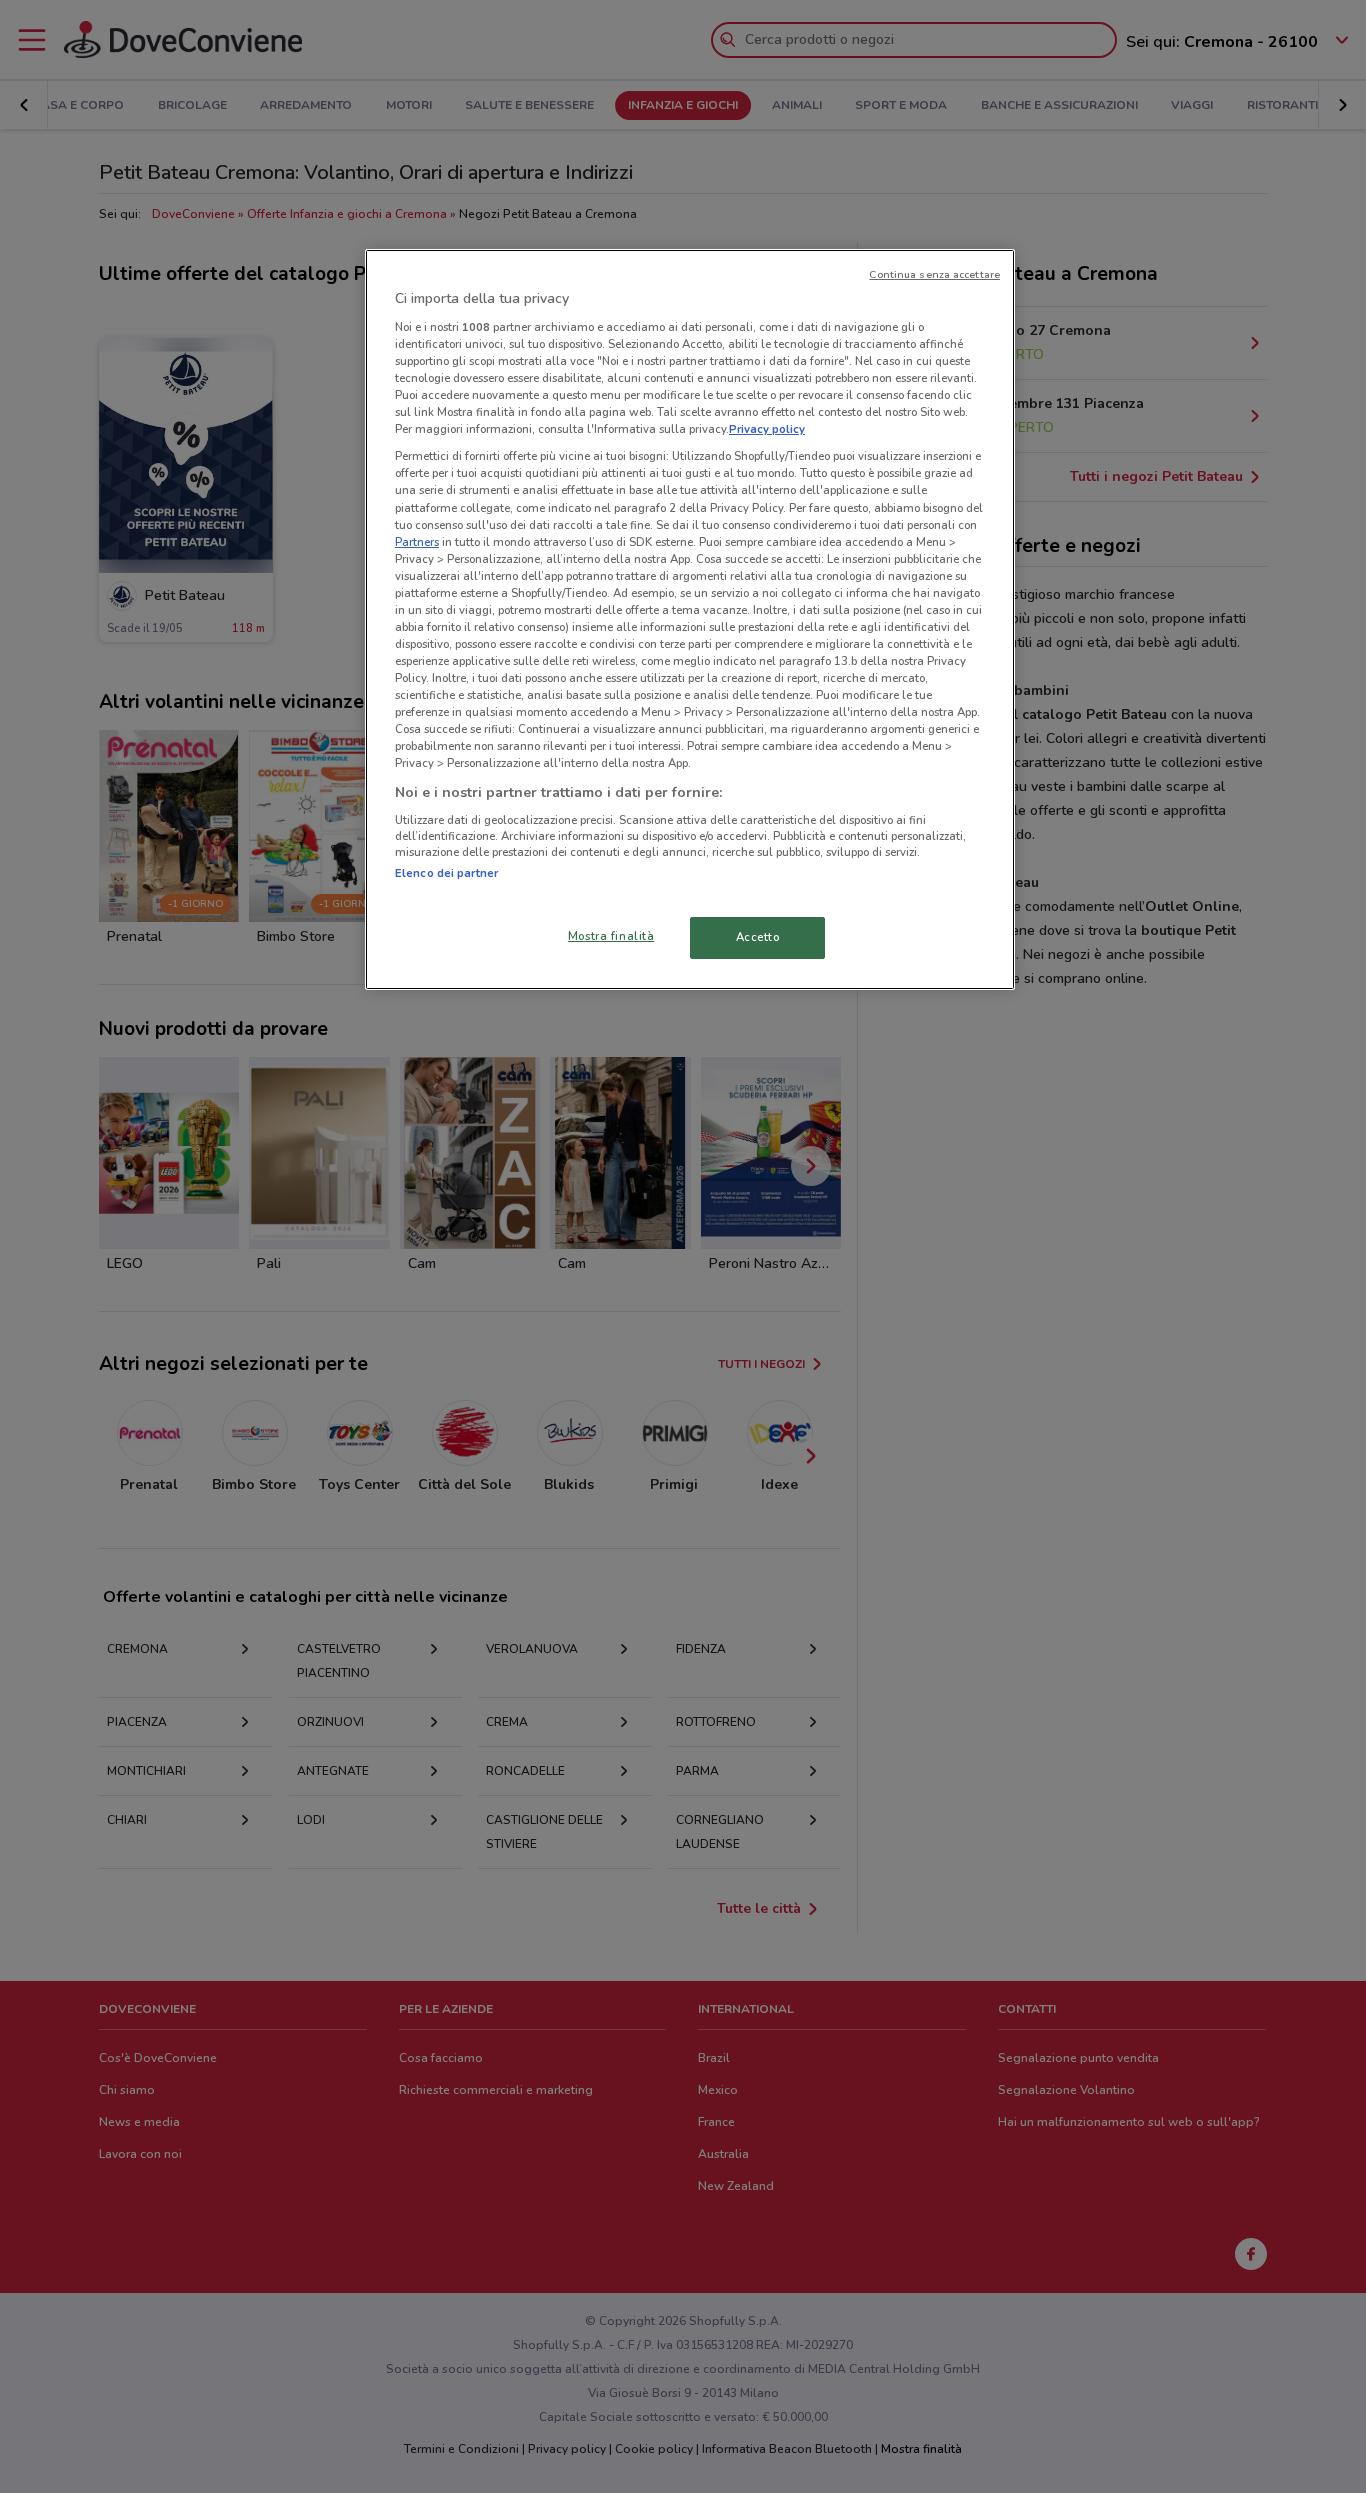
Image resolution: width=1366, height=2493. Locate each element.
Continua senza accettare (934, 274)
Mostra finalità (611, 936)
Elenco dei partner (446, 873)
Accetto (758, 937)
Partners (417, 542)
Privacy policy (767, 429)
